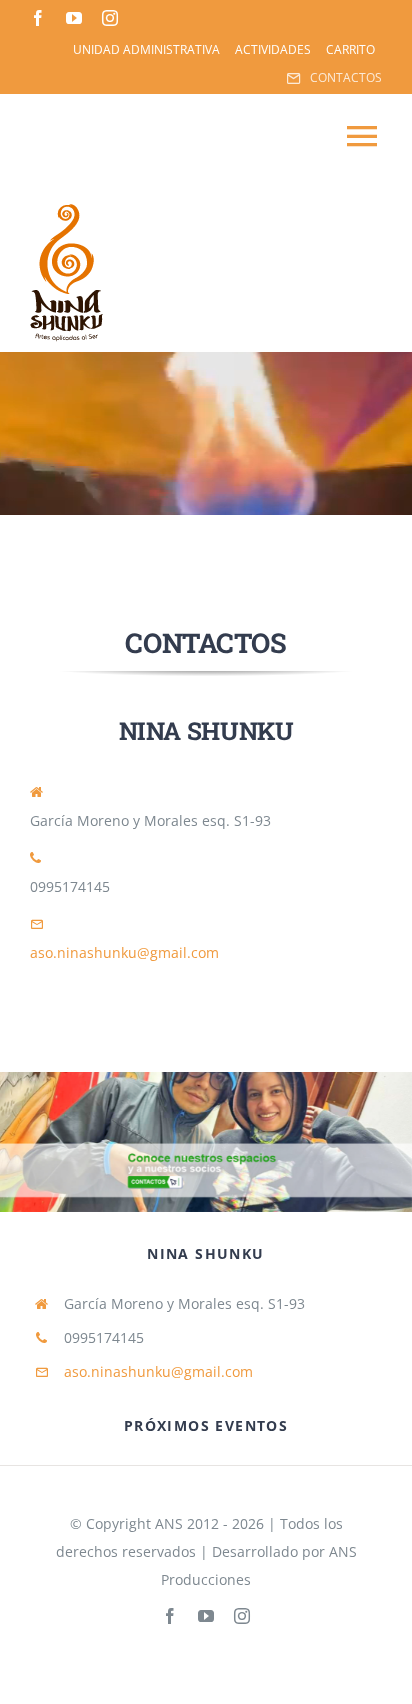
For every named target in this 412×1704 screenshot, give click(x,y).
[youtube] (74, 18)
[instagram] (110, 18)
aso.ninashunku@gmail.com (124, 952)
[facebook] (38, 18)
